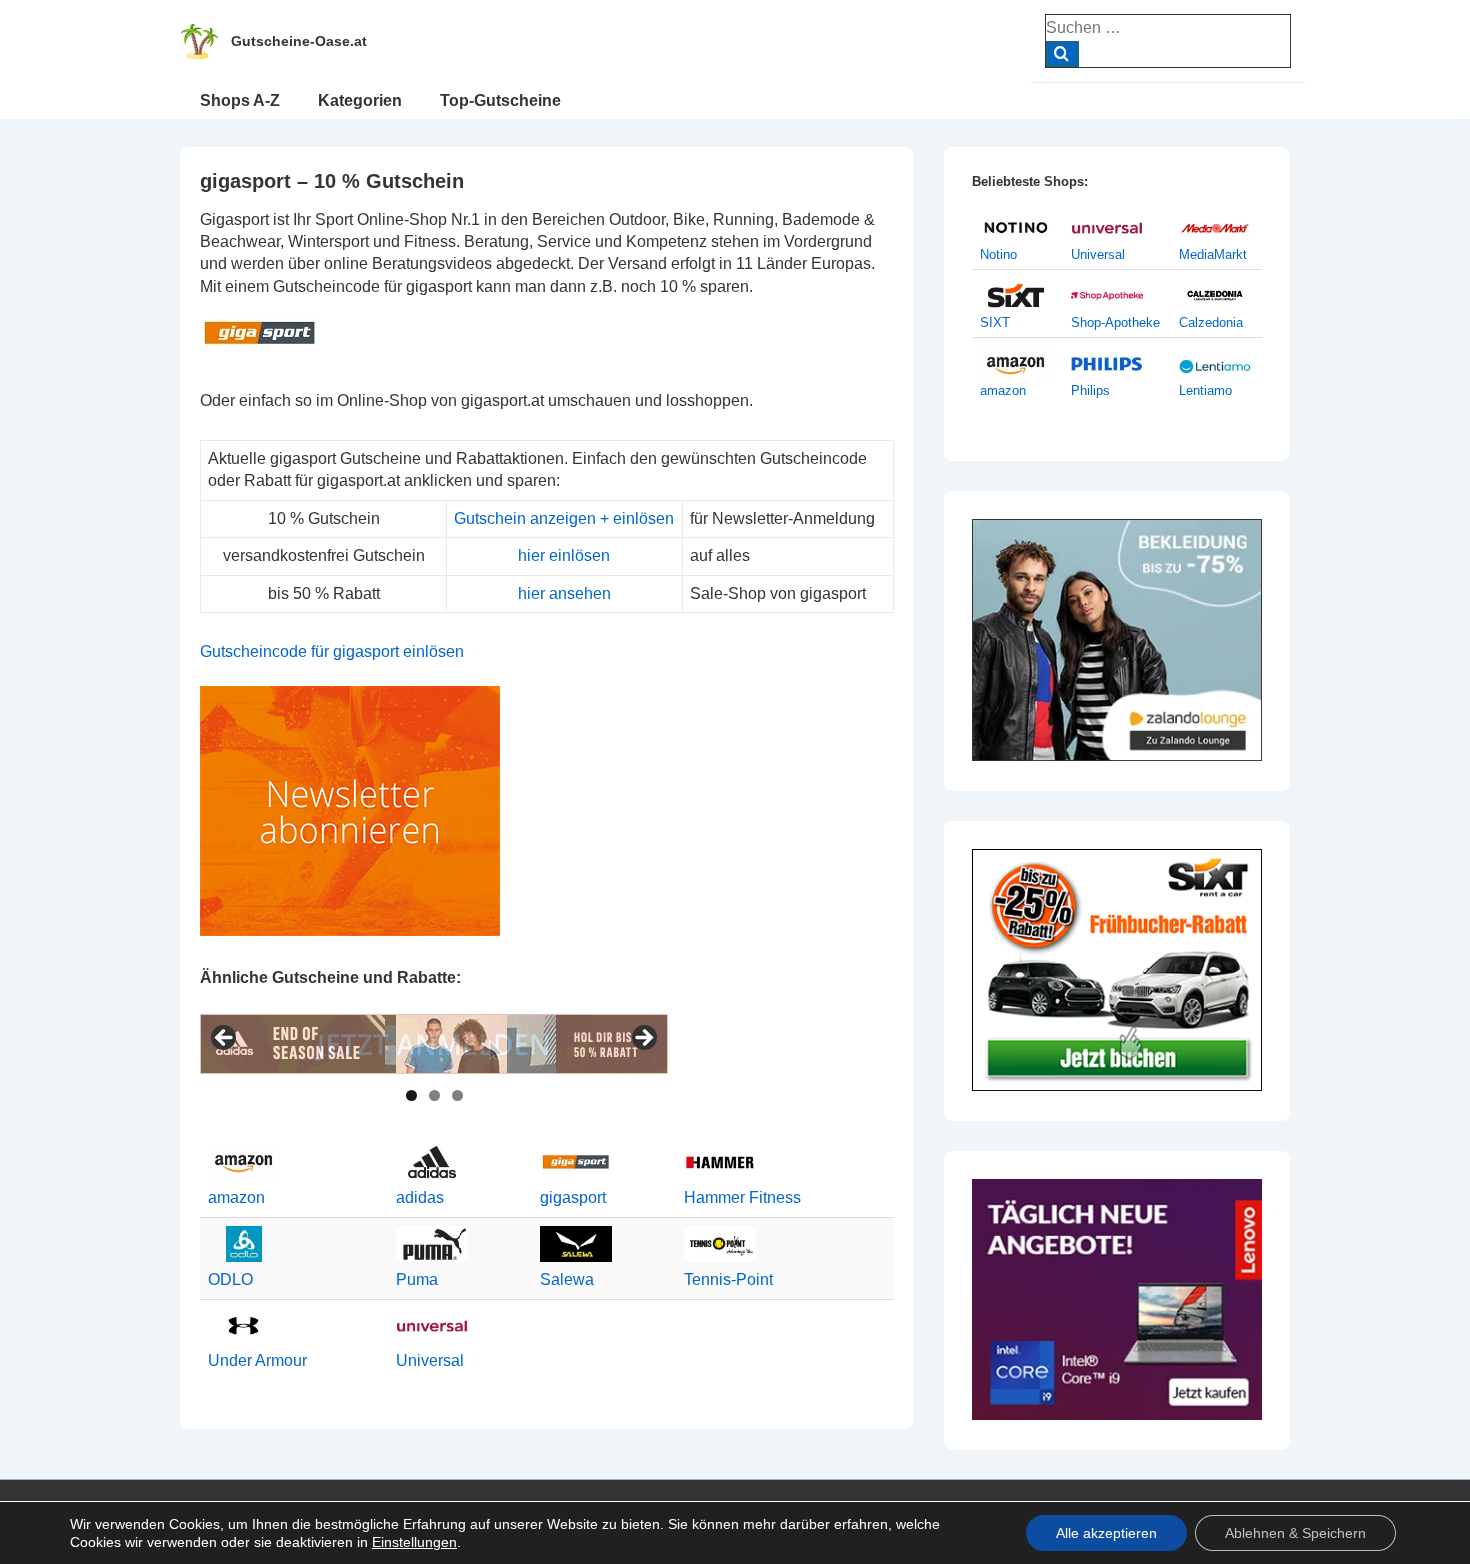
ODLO (230, 1279)
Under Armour (257, 1360)
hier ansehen (564, 593)
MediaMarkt (1213, 254)
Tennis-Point (728, 1279)
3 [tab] (457, 1095)
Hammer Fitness (742, 1197)
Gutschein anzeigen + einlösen (564, 518)
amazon (236, 1197)
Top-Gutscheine (500, 100)
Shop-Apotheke (1115, 322)
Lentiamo (1205, 390)
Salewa (567, 1279)
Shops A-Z (240, 100)
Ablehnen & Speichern (1295, 1533)
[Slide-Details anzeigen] (434, 1044)
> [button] (643, 1039)
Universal (430, 1360)
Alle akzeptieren (1106, 1533)
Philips (1090, 390)
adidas (420, 1197)
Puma (417, 1279)
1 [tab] (411, 1095)
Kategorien (360, 100)
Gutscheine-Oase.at (299, 41)
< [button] (225, 1039)
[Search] (1062, 54)
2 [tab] (434, 1095)
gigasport (573, 1197)
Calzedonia (1211, 322)
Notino (998, 254)
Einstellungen (414, 1542)
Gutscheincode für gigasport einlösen (332, 651)
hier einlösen (564, 555)
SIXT (995, 322)
